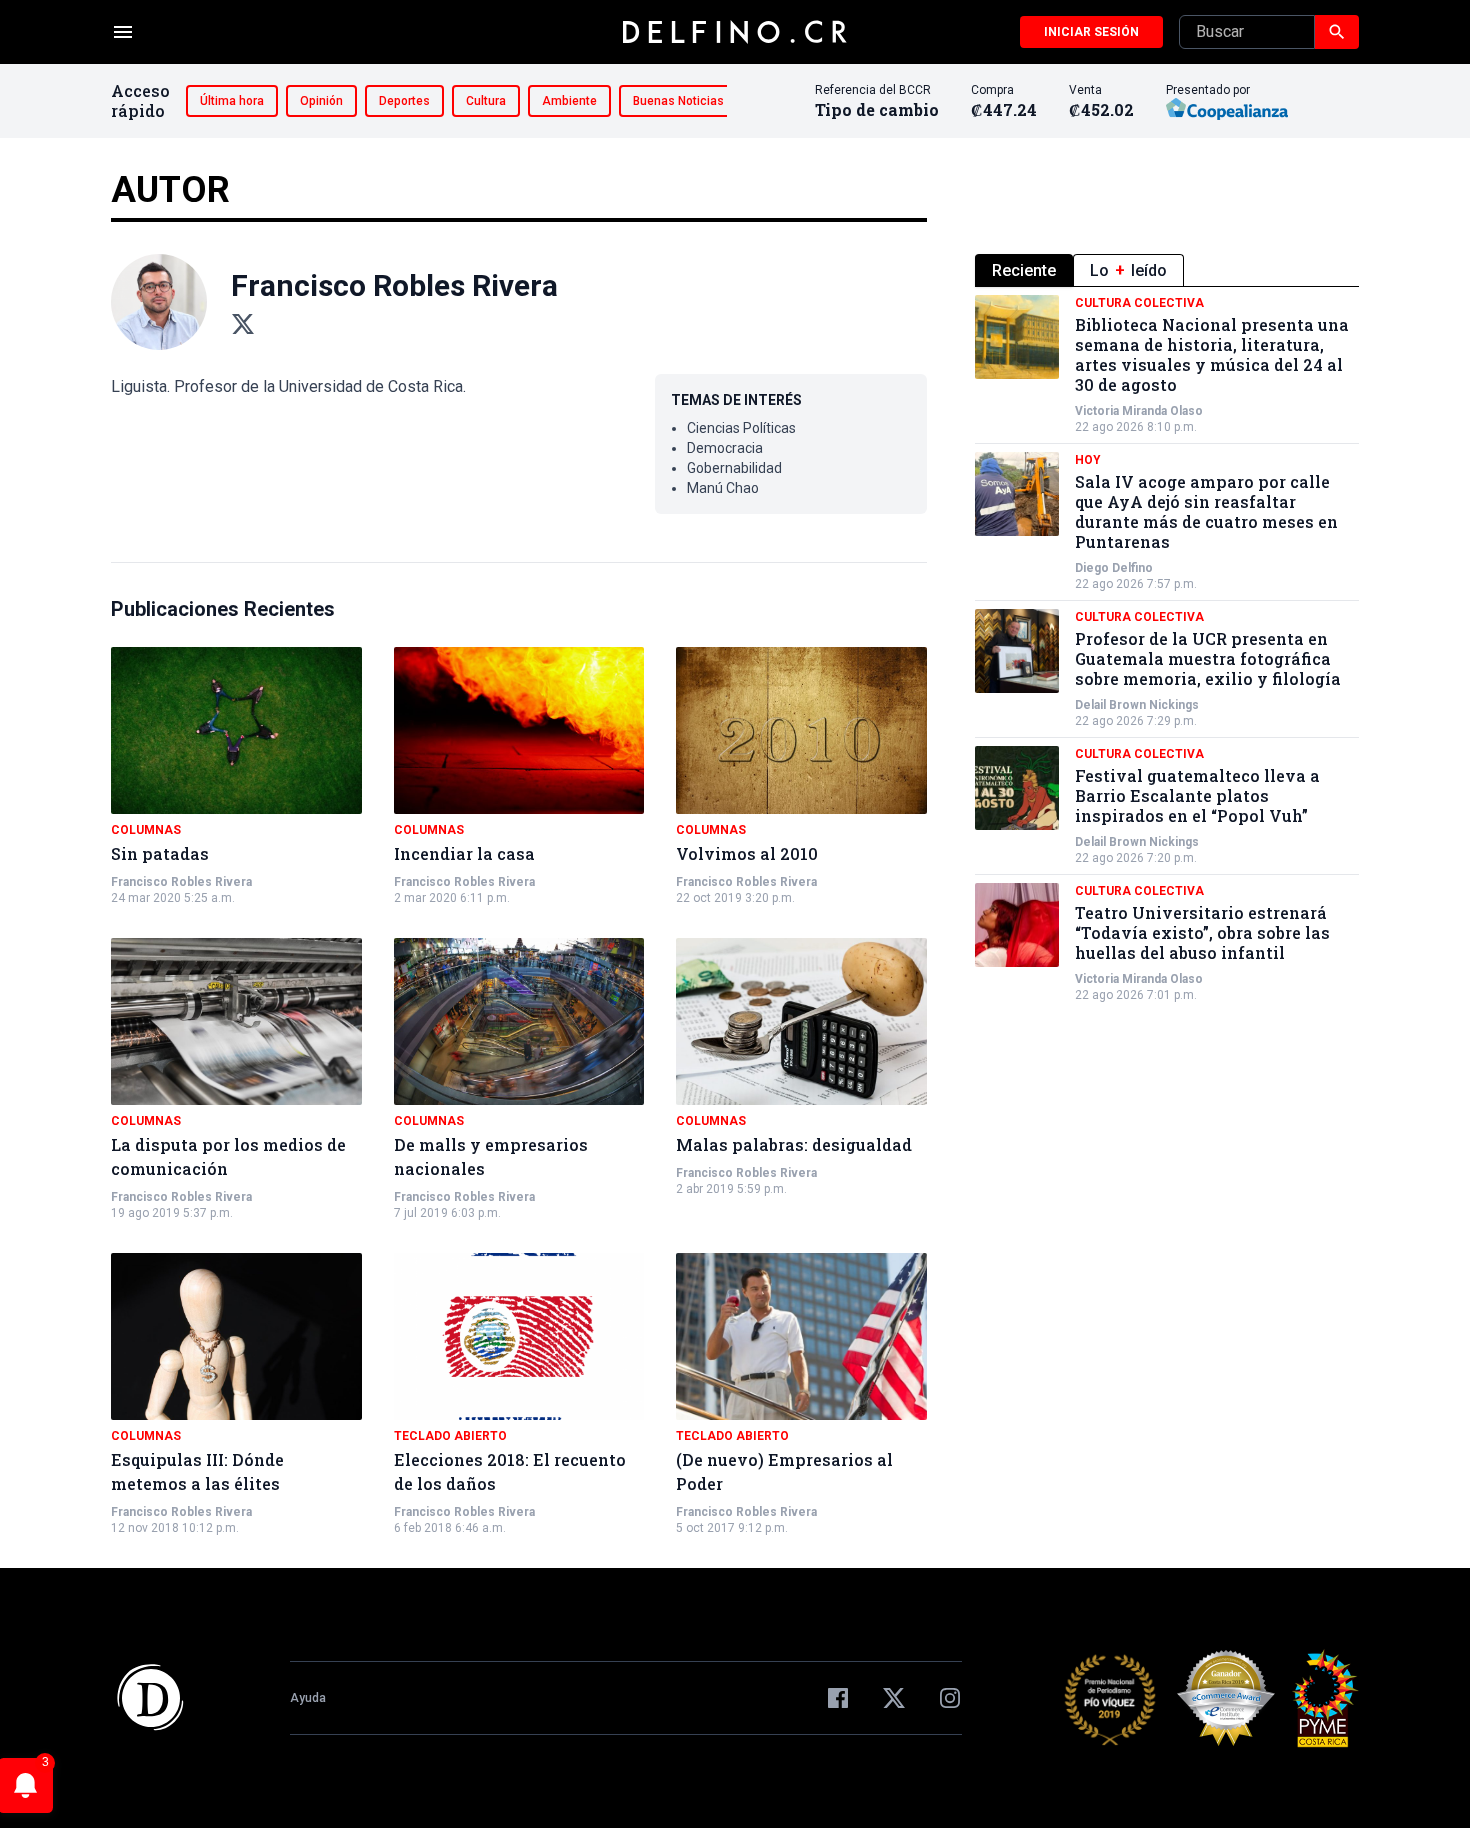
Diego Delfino (1114, 568)
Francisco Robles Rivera (181, 882)
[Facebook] (838, 1698)
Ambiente (569, 101)
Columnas (146, 830)
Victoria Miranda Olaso (1139, 411)
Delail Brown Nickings (1137, 705)
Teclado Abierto (450, 1436)
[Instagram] (950, 1698)
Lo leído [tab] (1128, 270)
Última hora (232, 101)
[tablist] (1167, 270)
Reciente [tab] (1024, 270)
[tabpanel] (1167, 649)
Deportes (404, 101)
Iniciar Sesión (1091, 32)
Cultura (486, 101)
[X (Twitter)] (243, 324)
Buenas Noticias (678, 101)
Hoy (1088, 460)
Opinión (321, 101)
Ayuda (308, 1698)
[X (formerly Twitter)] (894, 1698)
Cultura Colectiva (1139, 303)
